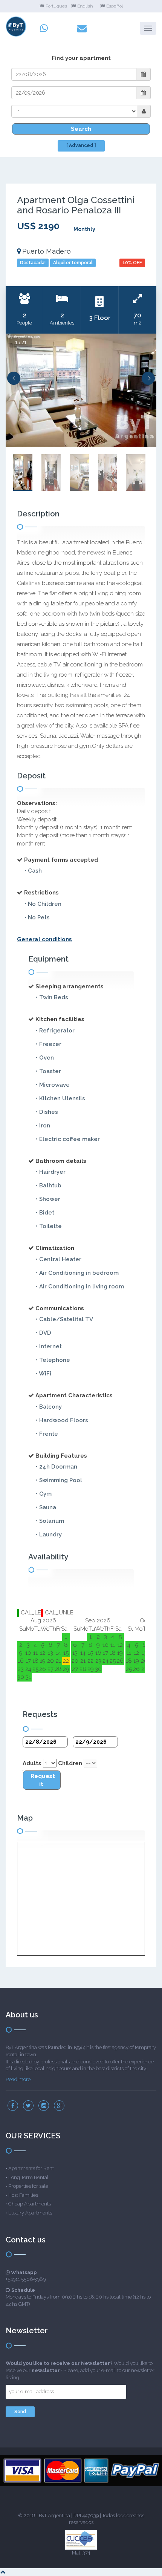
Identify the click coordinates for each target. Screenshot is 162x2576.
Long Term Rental (28, 2177)
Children (70, 1763)
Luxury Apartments (30, 2213)
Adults (32, 1763)
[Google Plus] (59, 2106)
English (85, 6)
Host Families (23, 2195)
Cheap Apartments (30, 2204)
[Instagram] (44, 2106)
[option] (81, 390)
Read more (18, 2079)
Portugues (56, 6)
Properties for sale (28, 2186)
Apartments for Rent (31, 2168)
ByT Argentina (54, 2516)
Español (115, 6)
